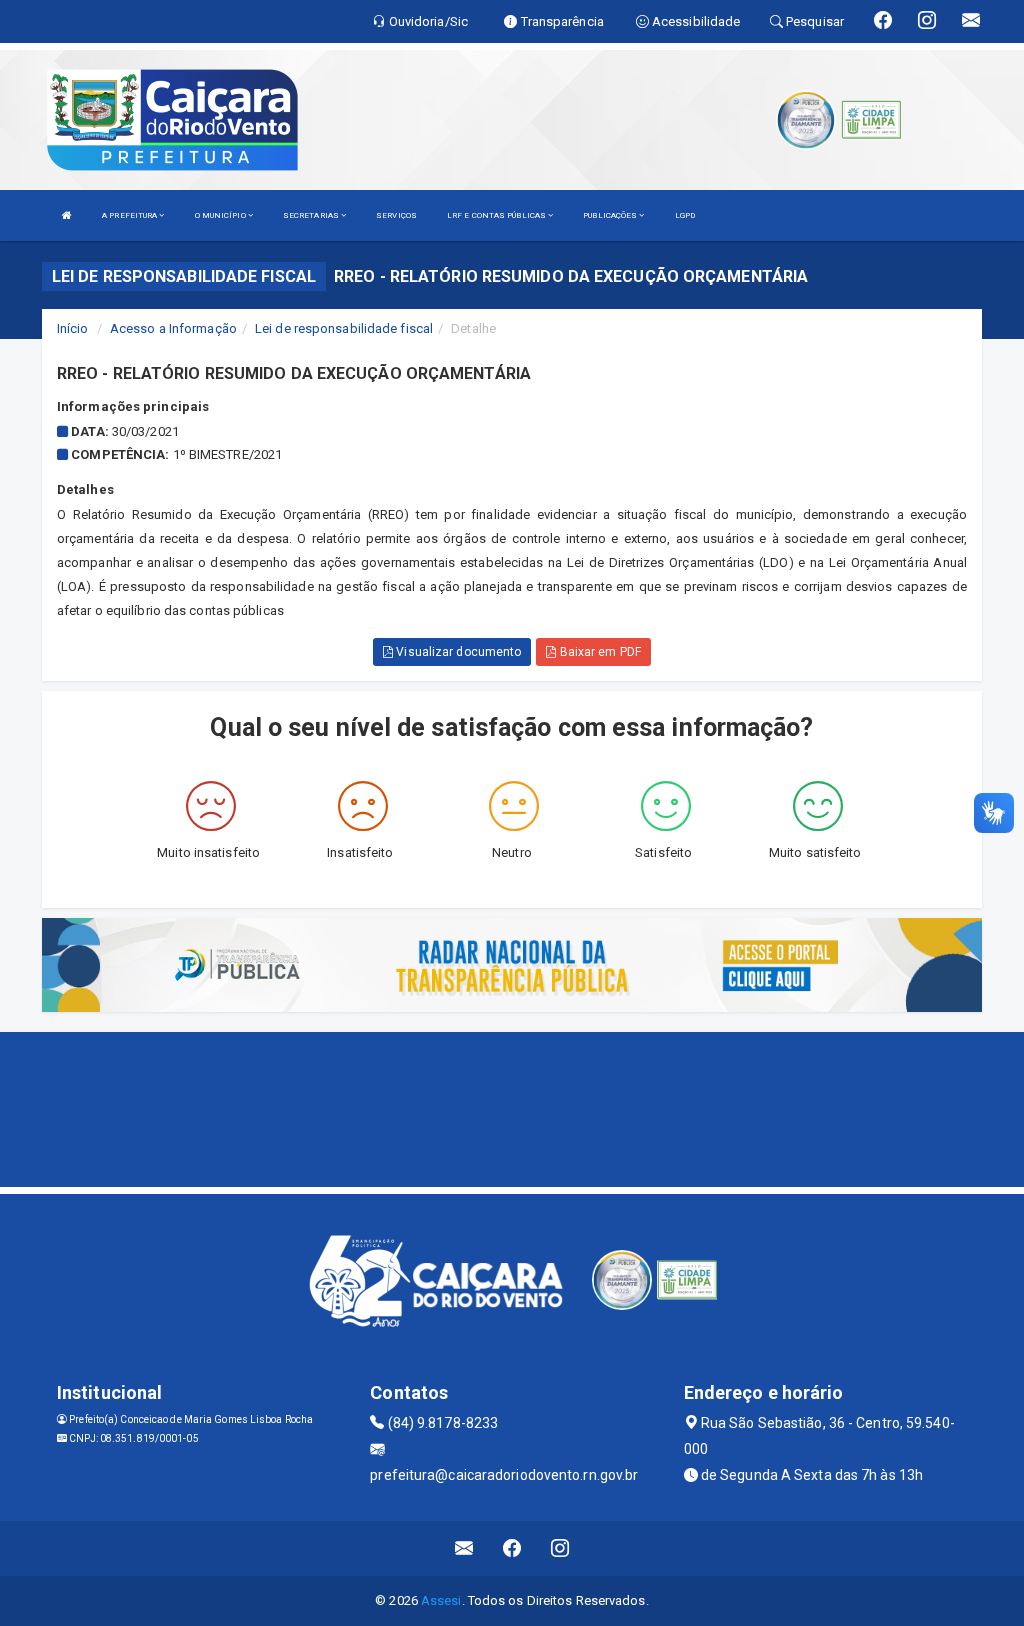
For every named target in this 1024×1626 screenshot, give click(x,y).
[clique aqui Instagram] (560, 1548)
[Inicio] (67, 215)
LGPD (685, 215)
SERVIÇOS (396, 215)
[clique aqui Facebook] (512, 1548)
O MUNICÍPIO (221, 215)
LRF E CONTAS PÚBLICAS (497, 215)
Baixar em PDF (598, 652)
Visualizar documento (457, 652)
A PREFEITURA (130, 215)
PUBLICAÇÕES (611, 215)
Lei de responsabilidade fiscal (344, 328)
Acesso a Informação (173, 328)
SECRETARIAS (312, 215)
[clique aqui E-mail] (464, 1548)
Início (73, 328)
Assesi (441, 1600)
